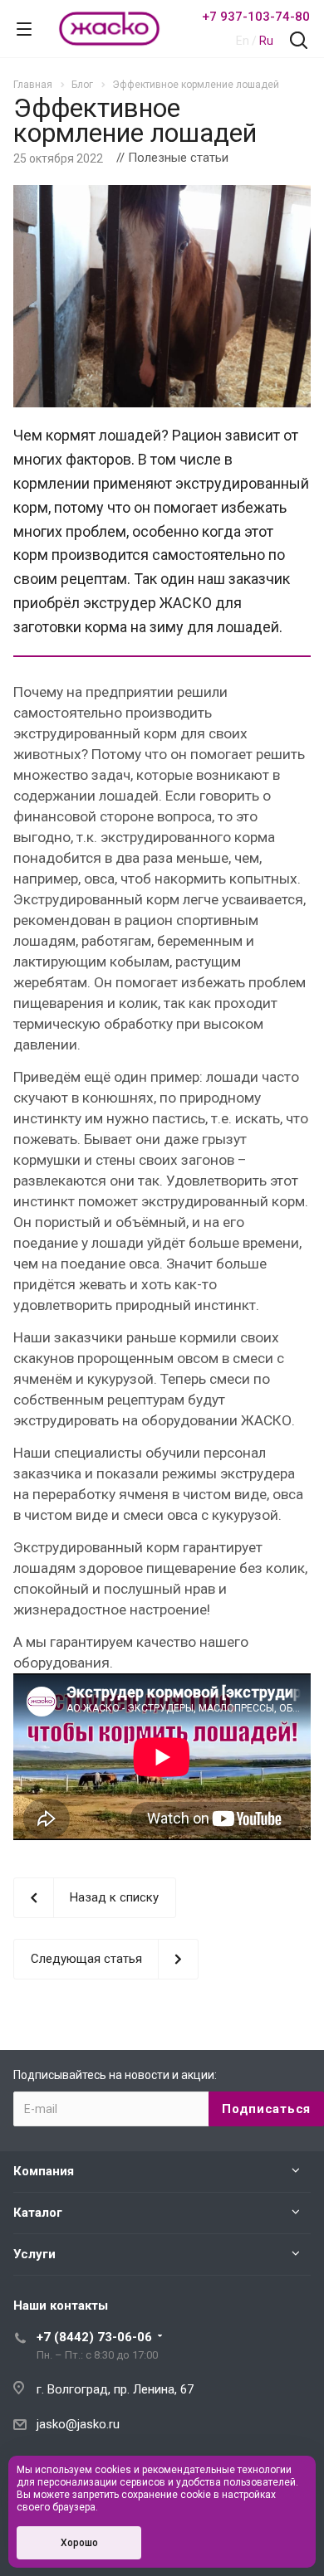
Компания (44, 2171)
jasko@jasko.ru (78, 2424)
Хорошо (79, 2543)
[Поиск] (299, 42)
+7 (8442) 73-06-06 (94, 2337)
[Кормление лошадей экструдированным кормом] (162, 195)
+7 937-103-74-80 (256, 17)
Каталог (38, 2213)
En (243, 41)
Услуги (34, 2254)
